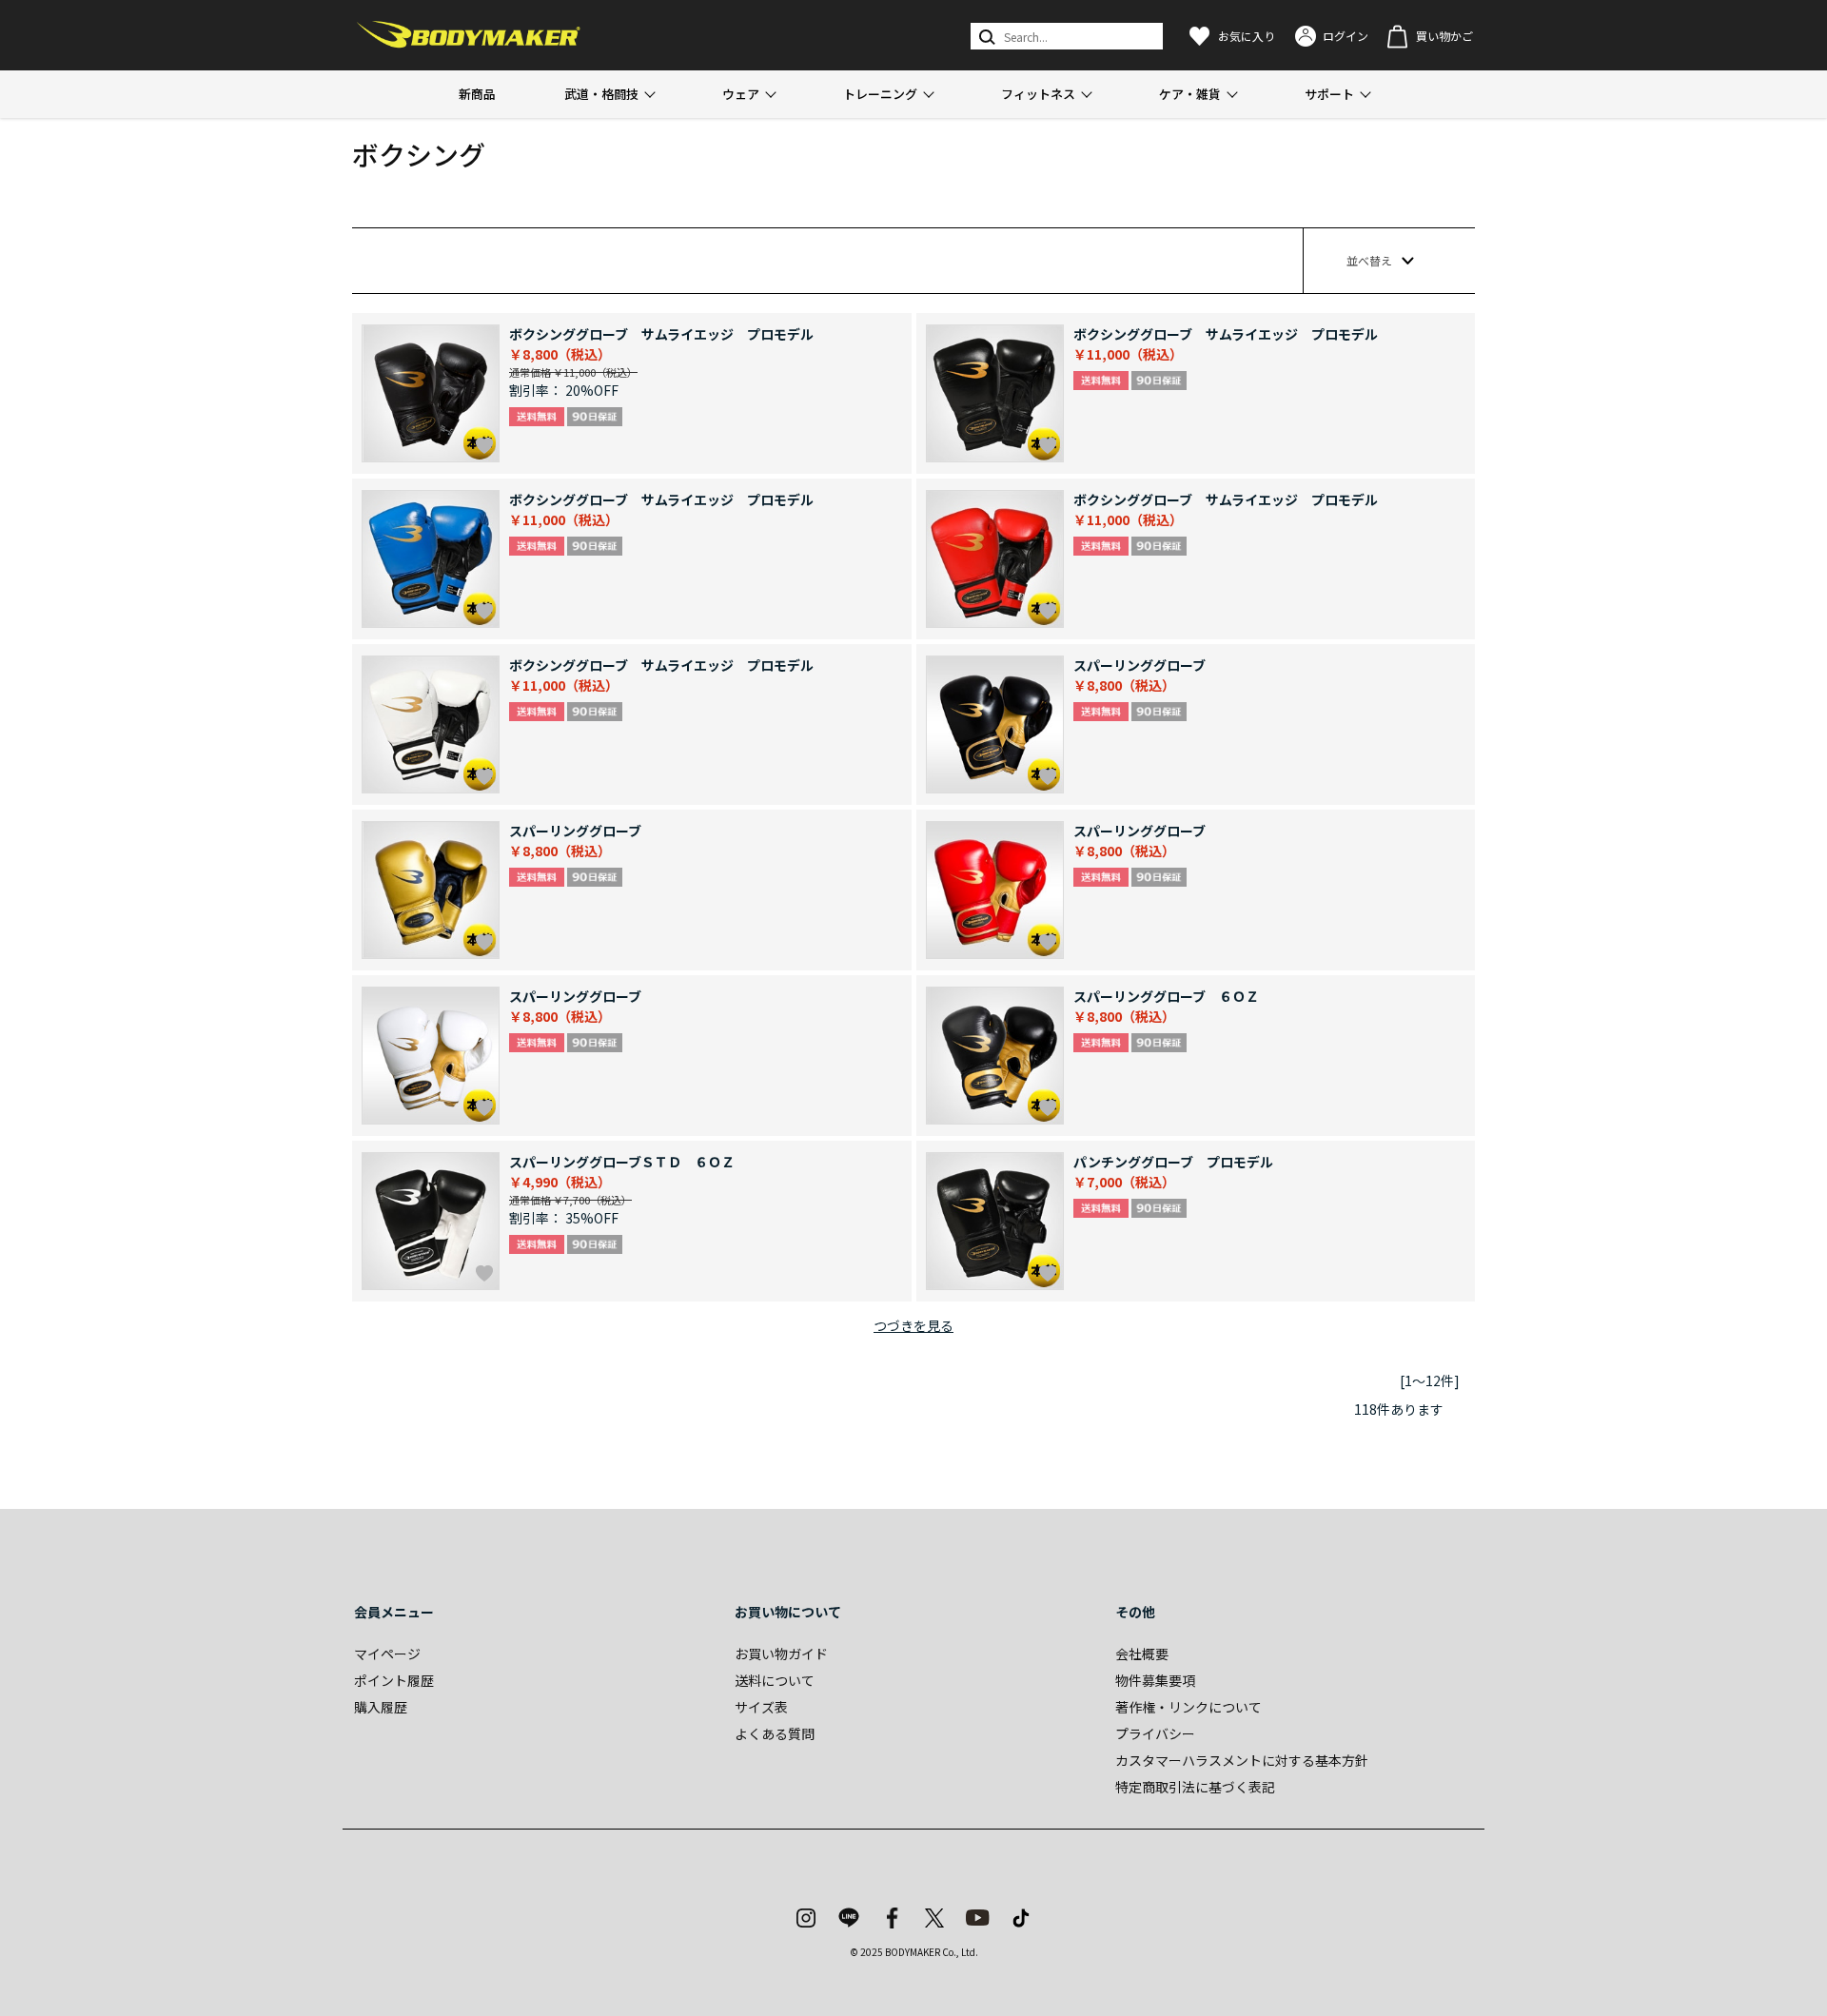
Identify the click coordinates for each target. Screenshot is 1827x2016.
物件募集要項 (1155, 1680)
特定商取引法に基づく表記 (1195, 1787)
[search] (985, 36)
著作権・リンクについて (1189, 1707)
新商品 (477, 94)
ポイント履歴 (394, 1680)
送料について (775, 1680)
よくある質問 (775, 1733)
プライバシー (1155, 1733)
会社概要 (1142, 1654)
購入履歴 (381, 1707)
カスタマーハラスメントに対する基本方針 (1242, 1760)
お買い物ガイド (781, 1654)
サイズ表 (761, 1707)
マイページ (387, 1654)
